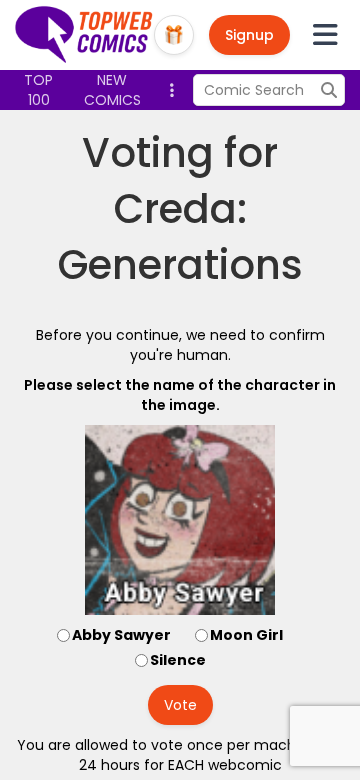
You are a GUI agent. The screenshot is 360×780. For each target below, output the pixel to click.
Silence (178, 660)
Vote (180, 705)
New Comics (112, 90)
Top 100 (38, 90)
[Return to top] (84, 35)
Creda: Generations (180, 237)
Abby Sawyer (121, 635)
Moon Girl (246, 635)
